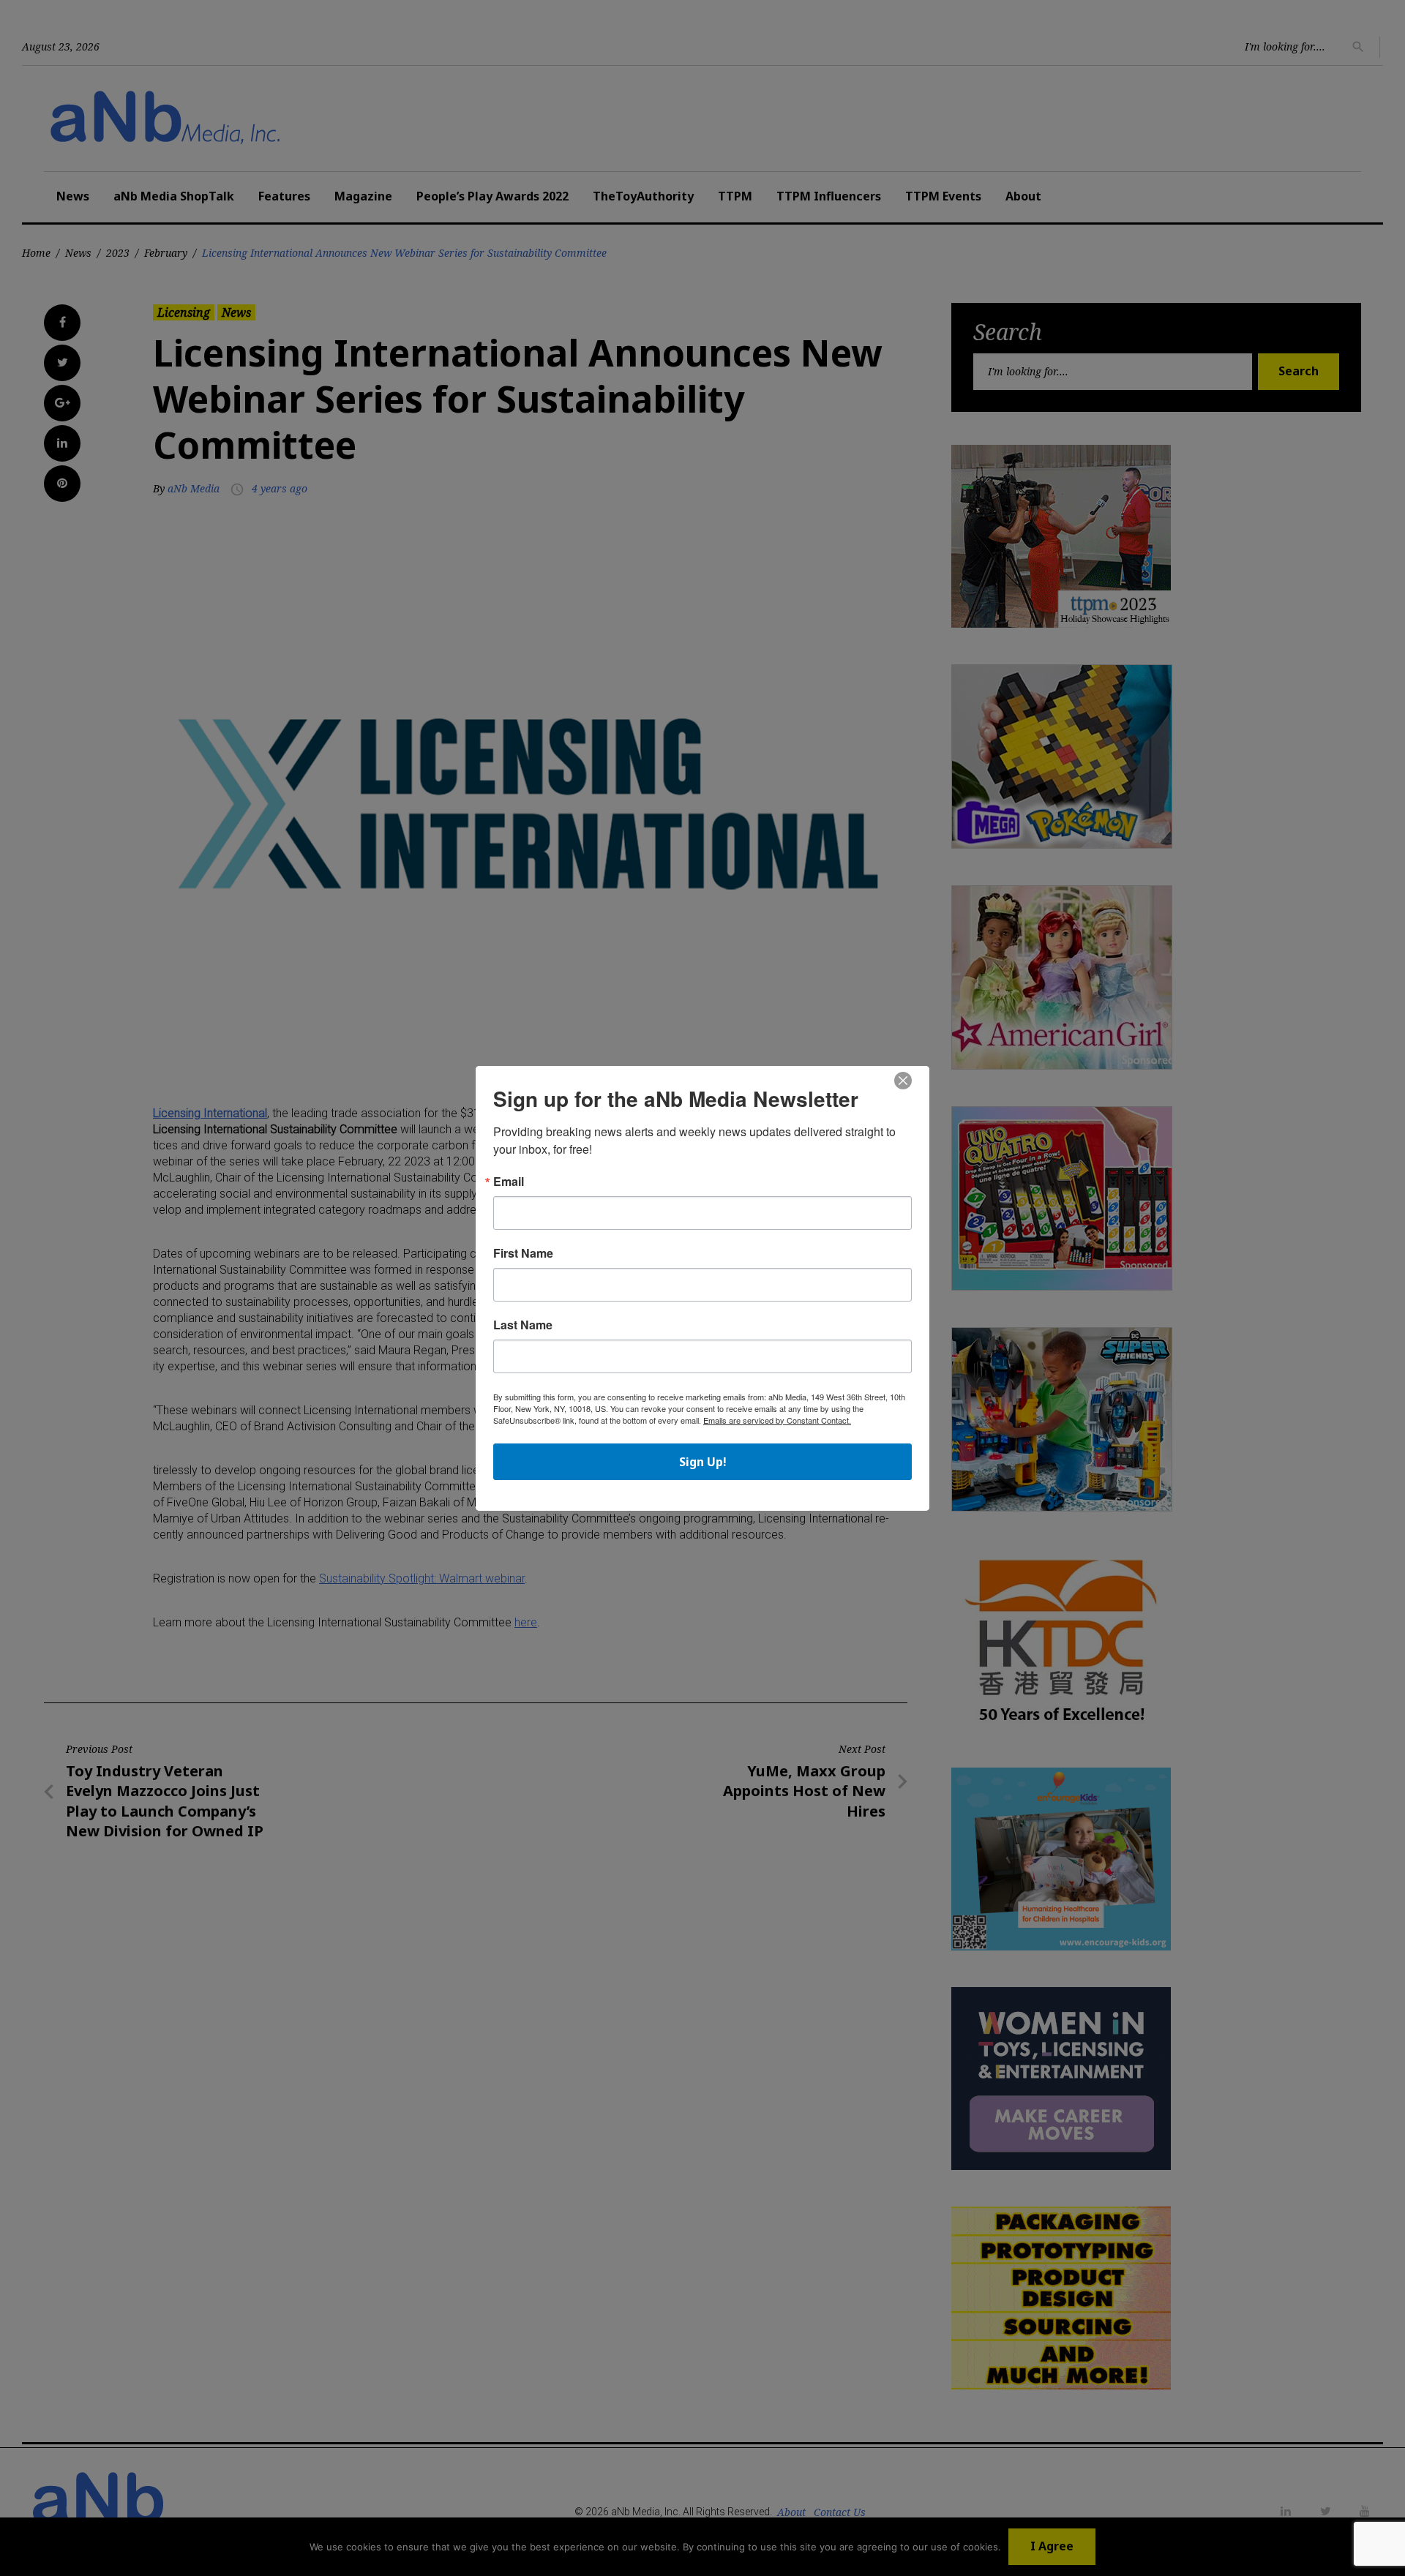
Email (509, 1182)
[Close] (903, 1081)
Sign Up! (703, 1462)
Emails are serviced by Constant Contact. (777, 1420)
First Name (523, 1253)
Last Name (523, 1325)
